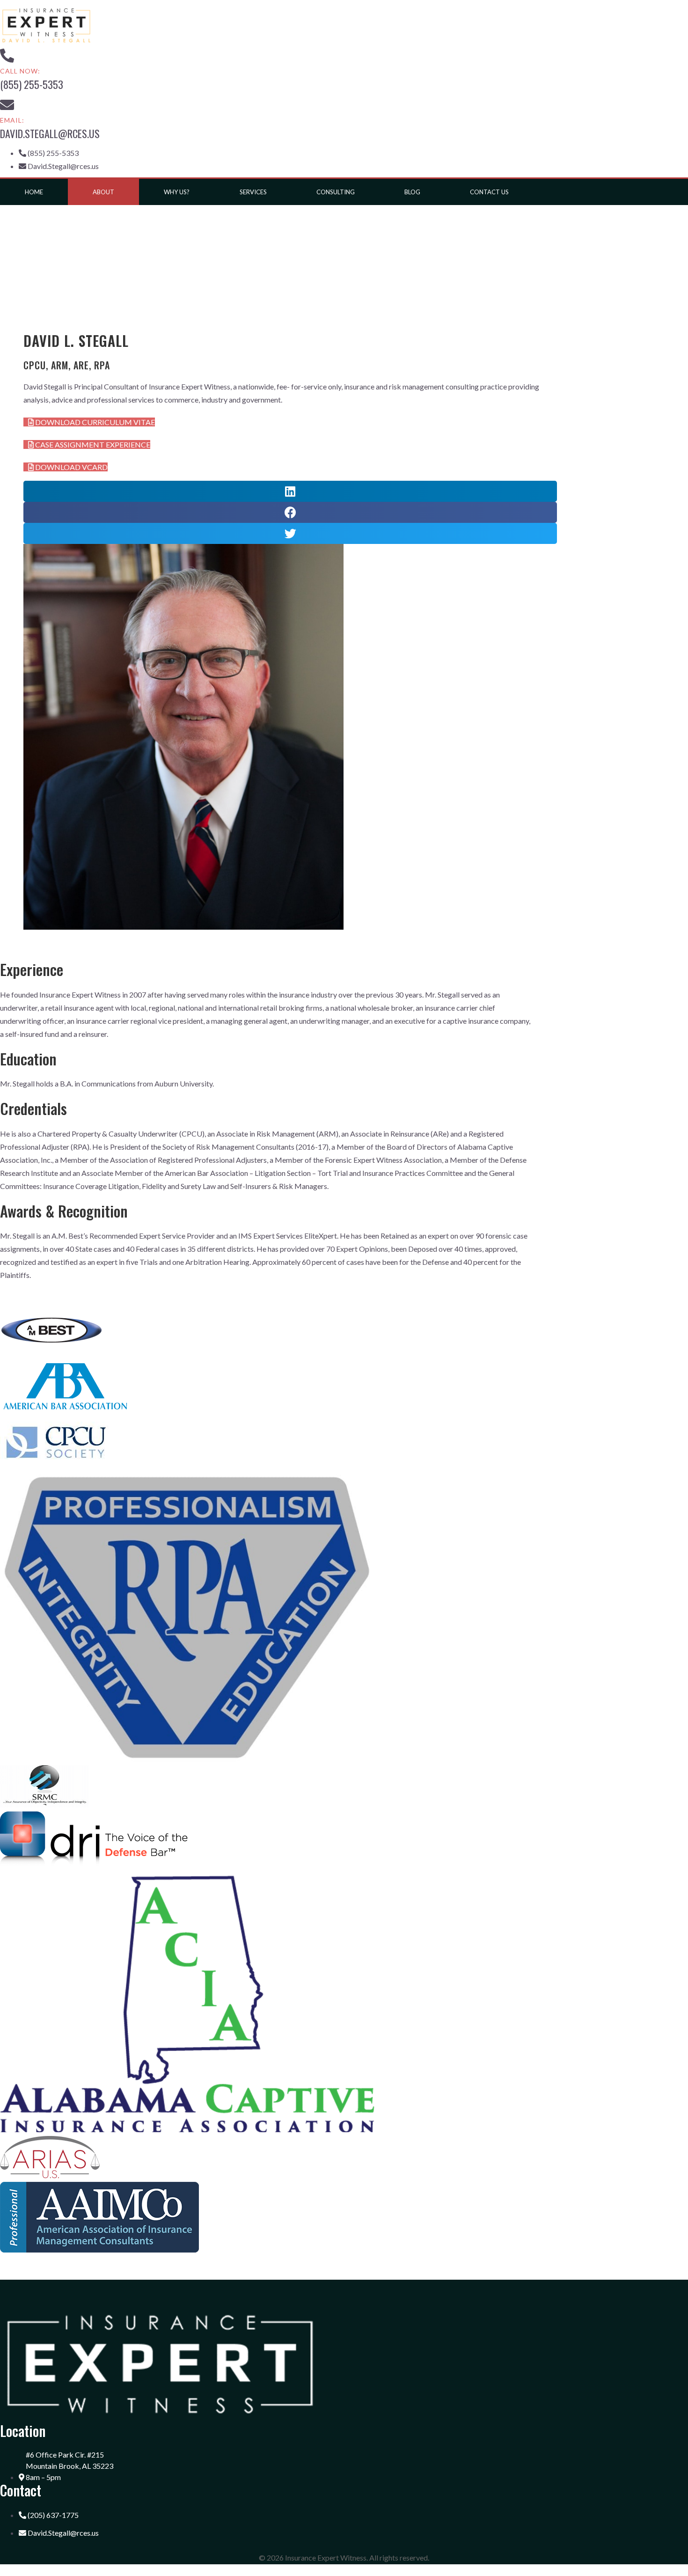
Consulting (336, 192)
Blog (412, 192)
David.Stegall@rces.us (50, 133)
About (103, 192)
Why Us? (177, 192)
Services (253, 192)
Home (34, 192)
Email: (12, 120)
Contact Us (489, 192)
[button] (89, 422)
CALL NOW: (20, 71)
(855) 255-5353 (32, 84)
